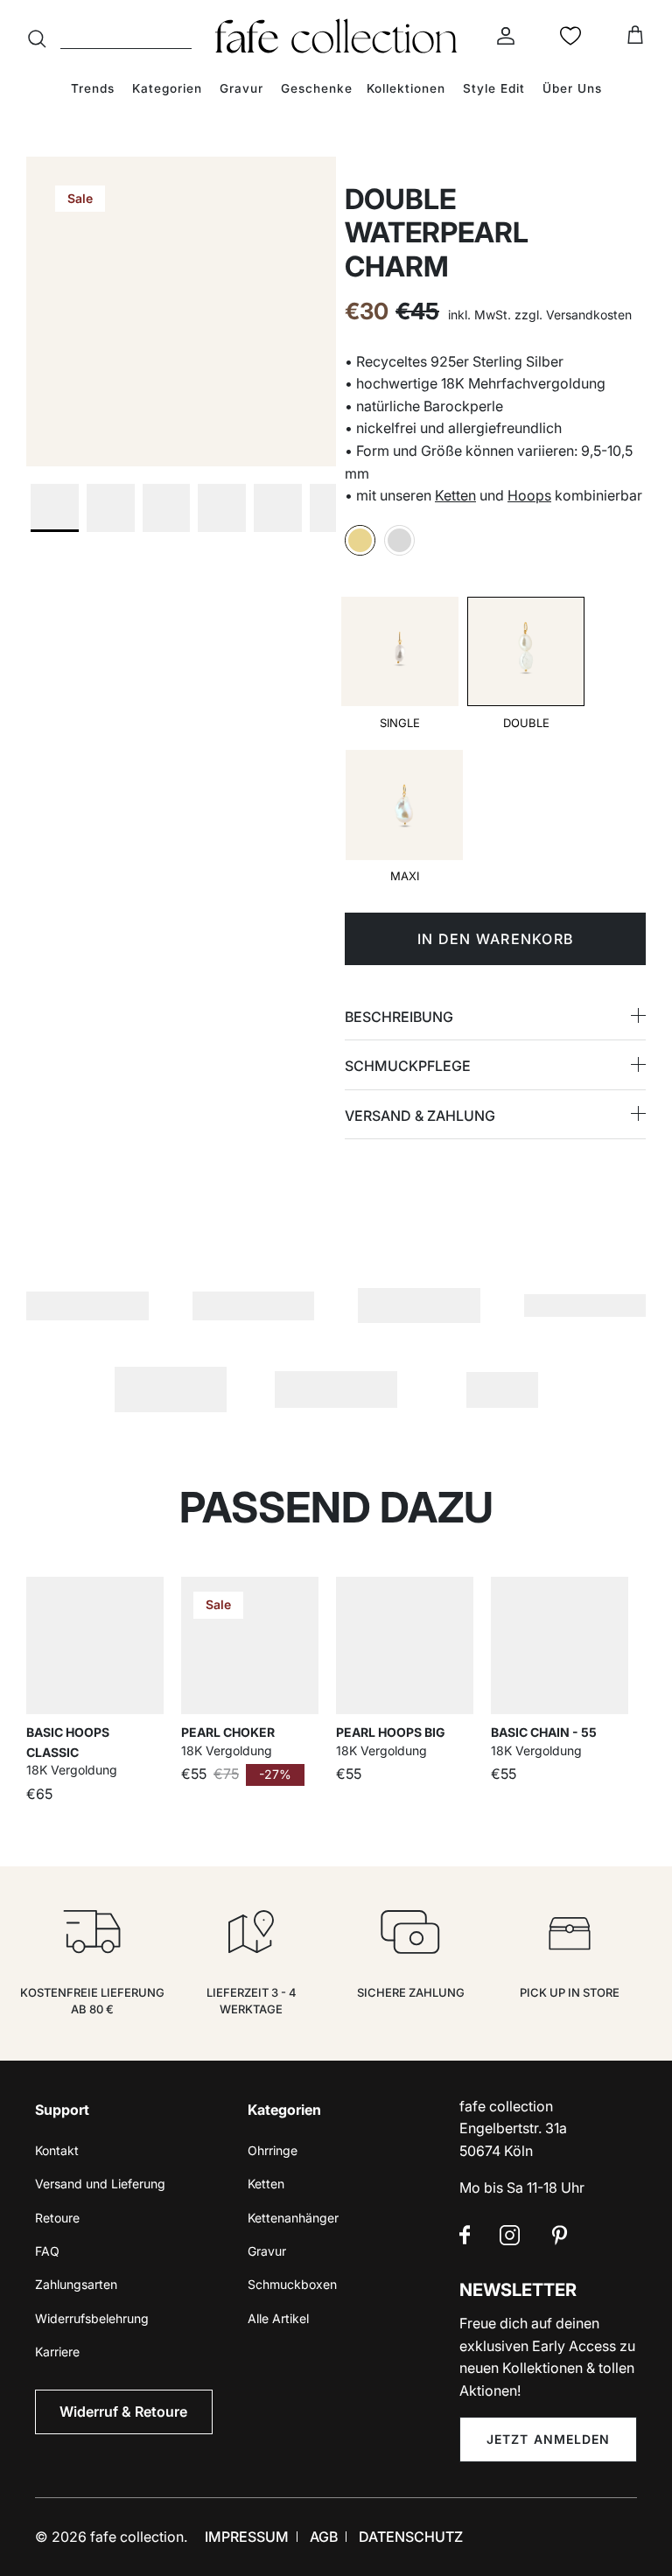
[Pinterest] (560, 2235)
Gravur (241, 88)
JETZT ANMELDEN (549, 2439)
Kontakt (57, 2150)
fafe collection (137, 2537)
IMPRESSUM (247, 2537)
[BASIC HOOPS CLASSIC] (95, 1645)
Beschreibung (399, 1017)
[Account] (502, 36)
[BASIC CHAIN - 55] (560, 1645)
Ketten (455, 495)
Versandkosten (589, 315)
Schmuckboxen (292, 2284)
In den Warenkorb (495, 939)
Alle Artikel (278, 2318)
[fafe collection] (336, 36)
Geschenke (317, 88)
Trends (93, 88)
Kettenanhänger (293, 2218)
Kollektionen (406, 88)
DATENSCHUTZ (411, 2537)
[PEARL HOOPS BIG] (405, 1645)
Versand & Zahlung (420, 1116)
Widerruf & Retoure (123, 2411)
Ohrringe (273, 2150)
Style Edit (494, 88)
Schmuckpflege (408, 1066)
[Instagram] (510, 2235)
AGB (324, 2537)
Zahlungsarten (76, 2284)
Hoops (529, 495)
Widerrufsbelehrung (92, 2318)
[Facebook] (465, 2235)
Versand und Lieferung (100, 2184)
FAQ (47, 2251)
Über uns (572, 88)
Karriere (57, 2352)
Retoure (57, 2218)
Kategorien (167, 88)
